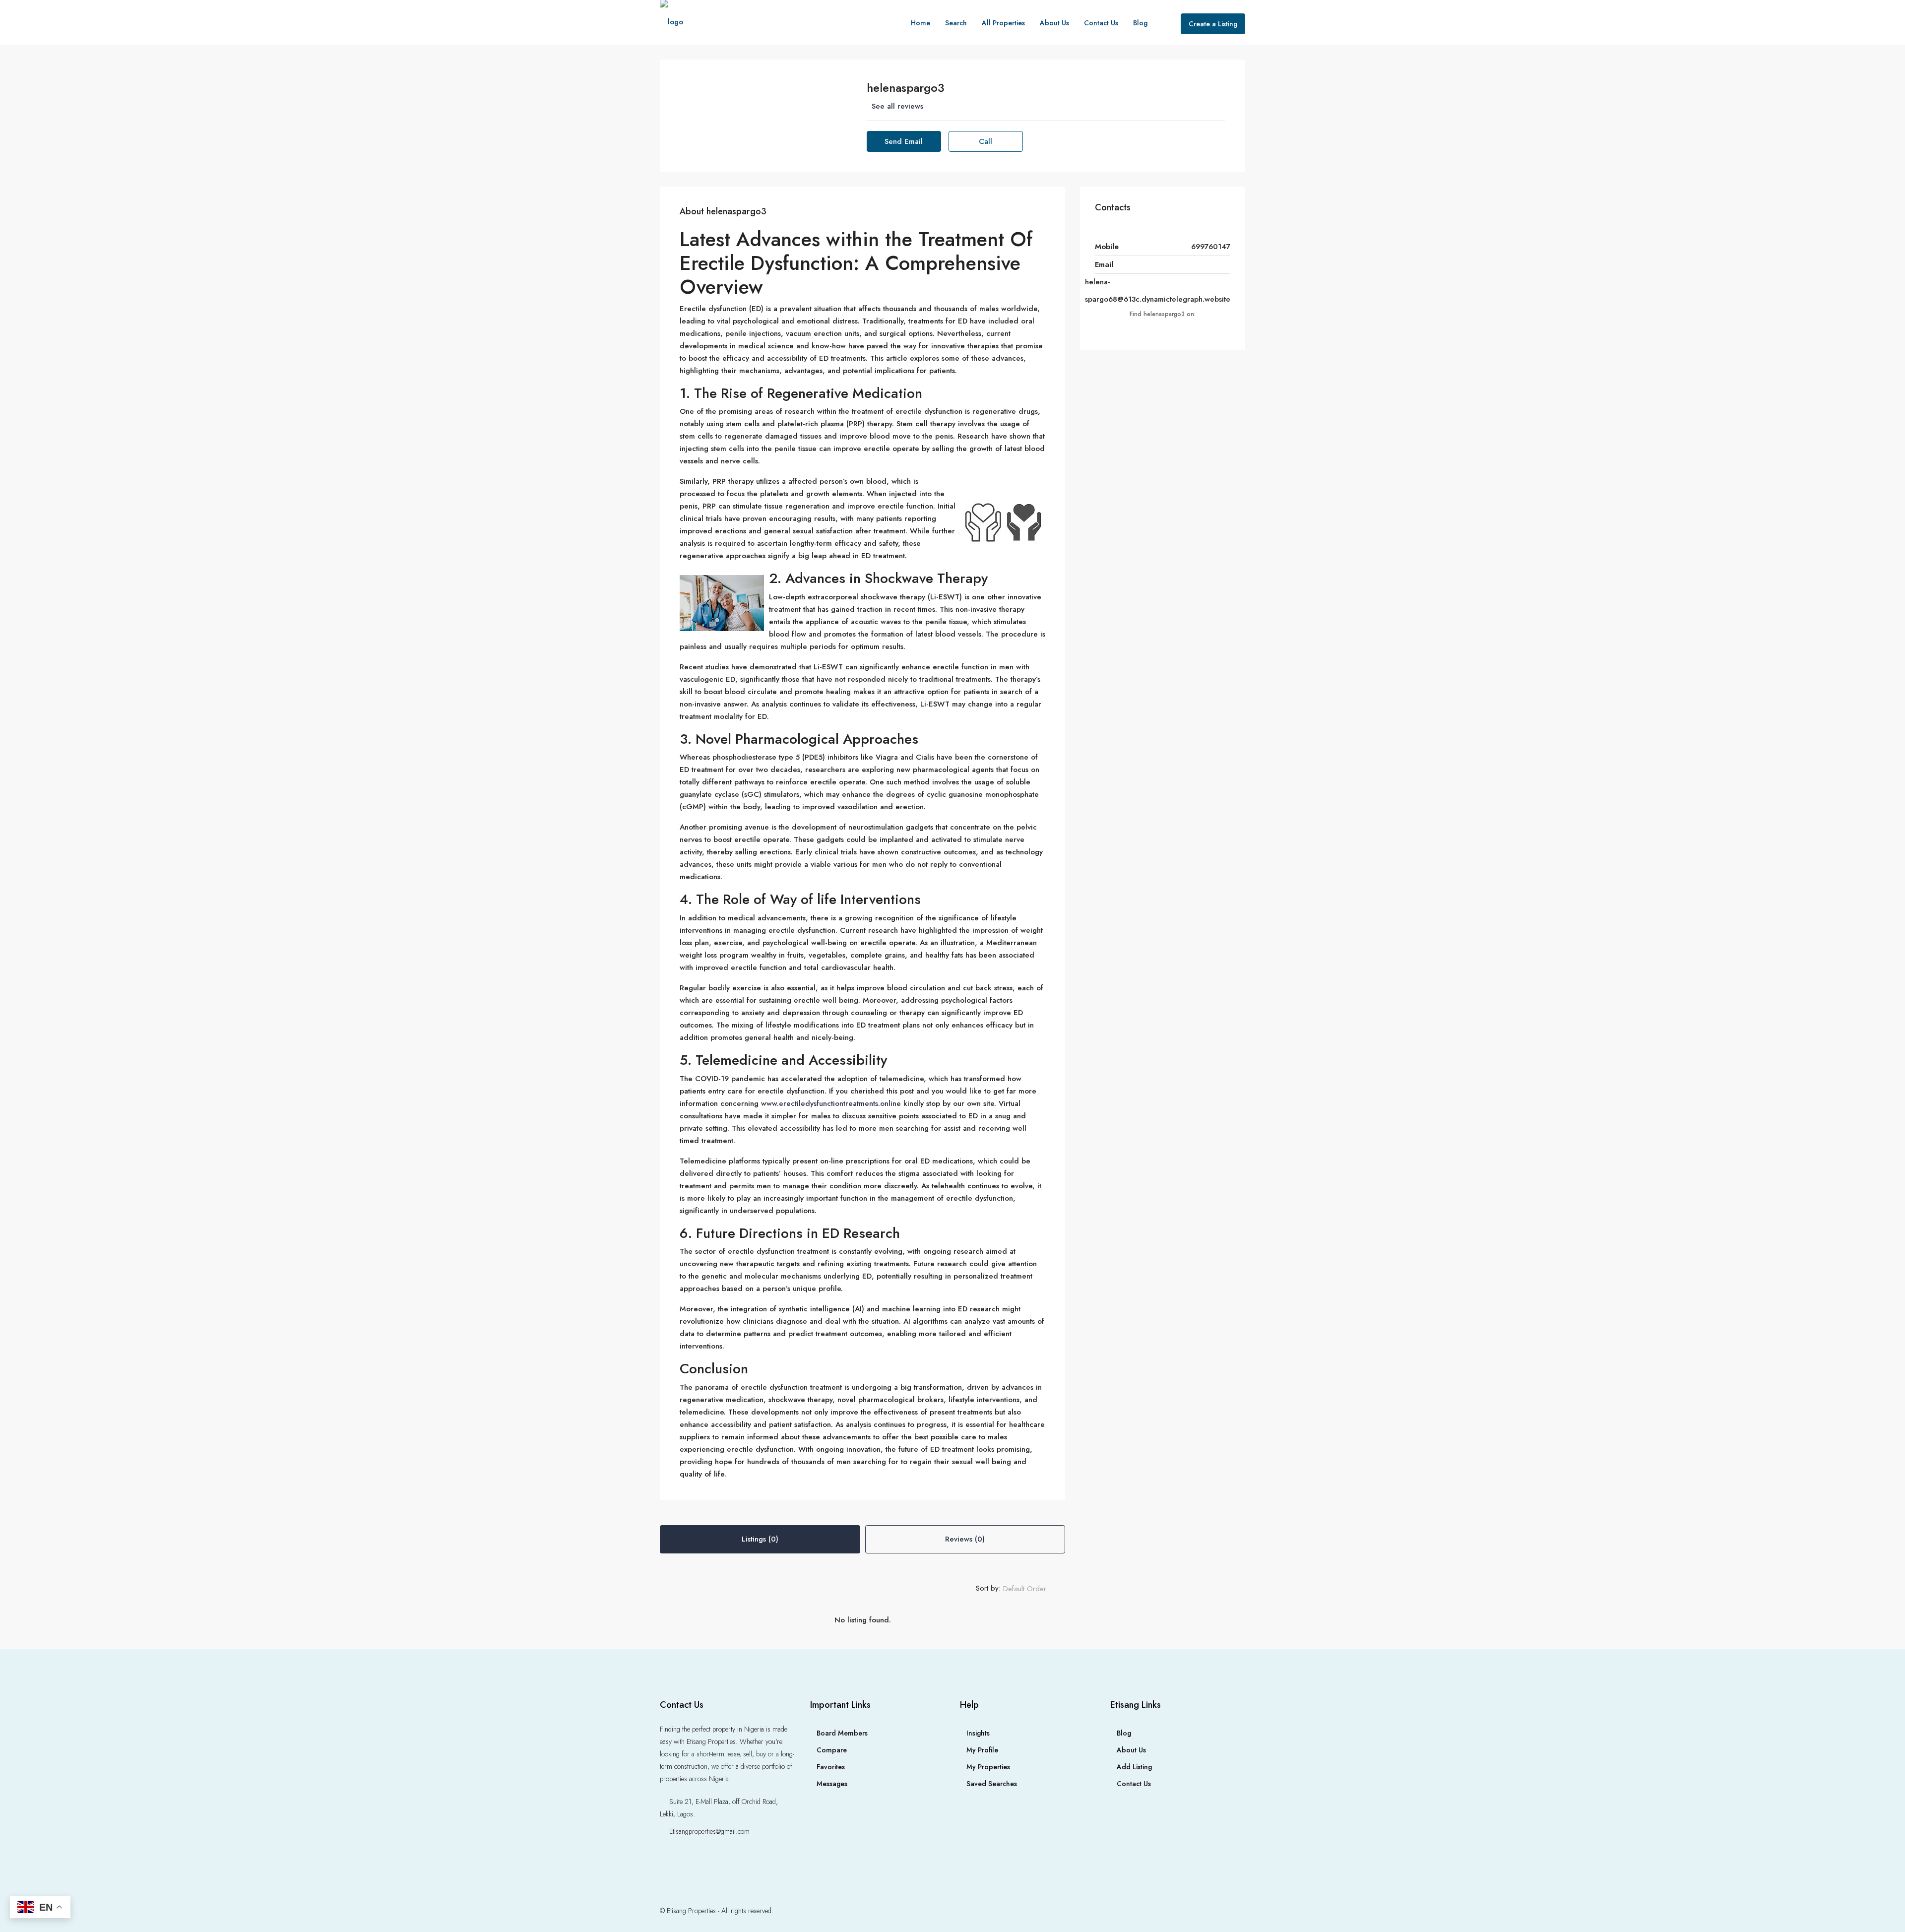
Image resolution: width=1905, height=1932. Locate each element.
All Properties (1003, 23)
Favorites (831, 1767)
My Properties (988, 1767)
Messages (832, 1784)
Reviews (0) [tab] (965, 1539)
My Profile (982, 1750)
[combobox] (1033, 1589)
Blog (1140, 23)
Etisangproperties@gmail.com (709, 1831)
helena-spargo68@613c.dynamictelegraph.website (1158, 290)
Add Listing (1134, 1767)
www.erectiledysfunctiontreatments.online (831, 1103)
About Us (1054, 23)
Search (956, 23)
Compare (832, 1750)
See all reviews (897, 106)
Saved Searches (992, 1784)
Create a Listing (1213, 24)
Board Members (842, 1733)
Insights (978, 1733)
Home (921, 23)
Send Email (904, 141)
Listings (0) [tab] (760, 1539)
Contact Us (1101, 23)
